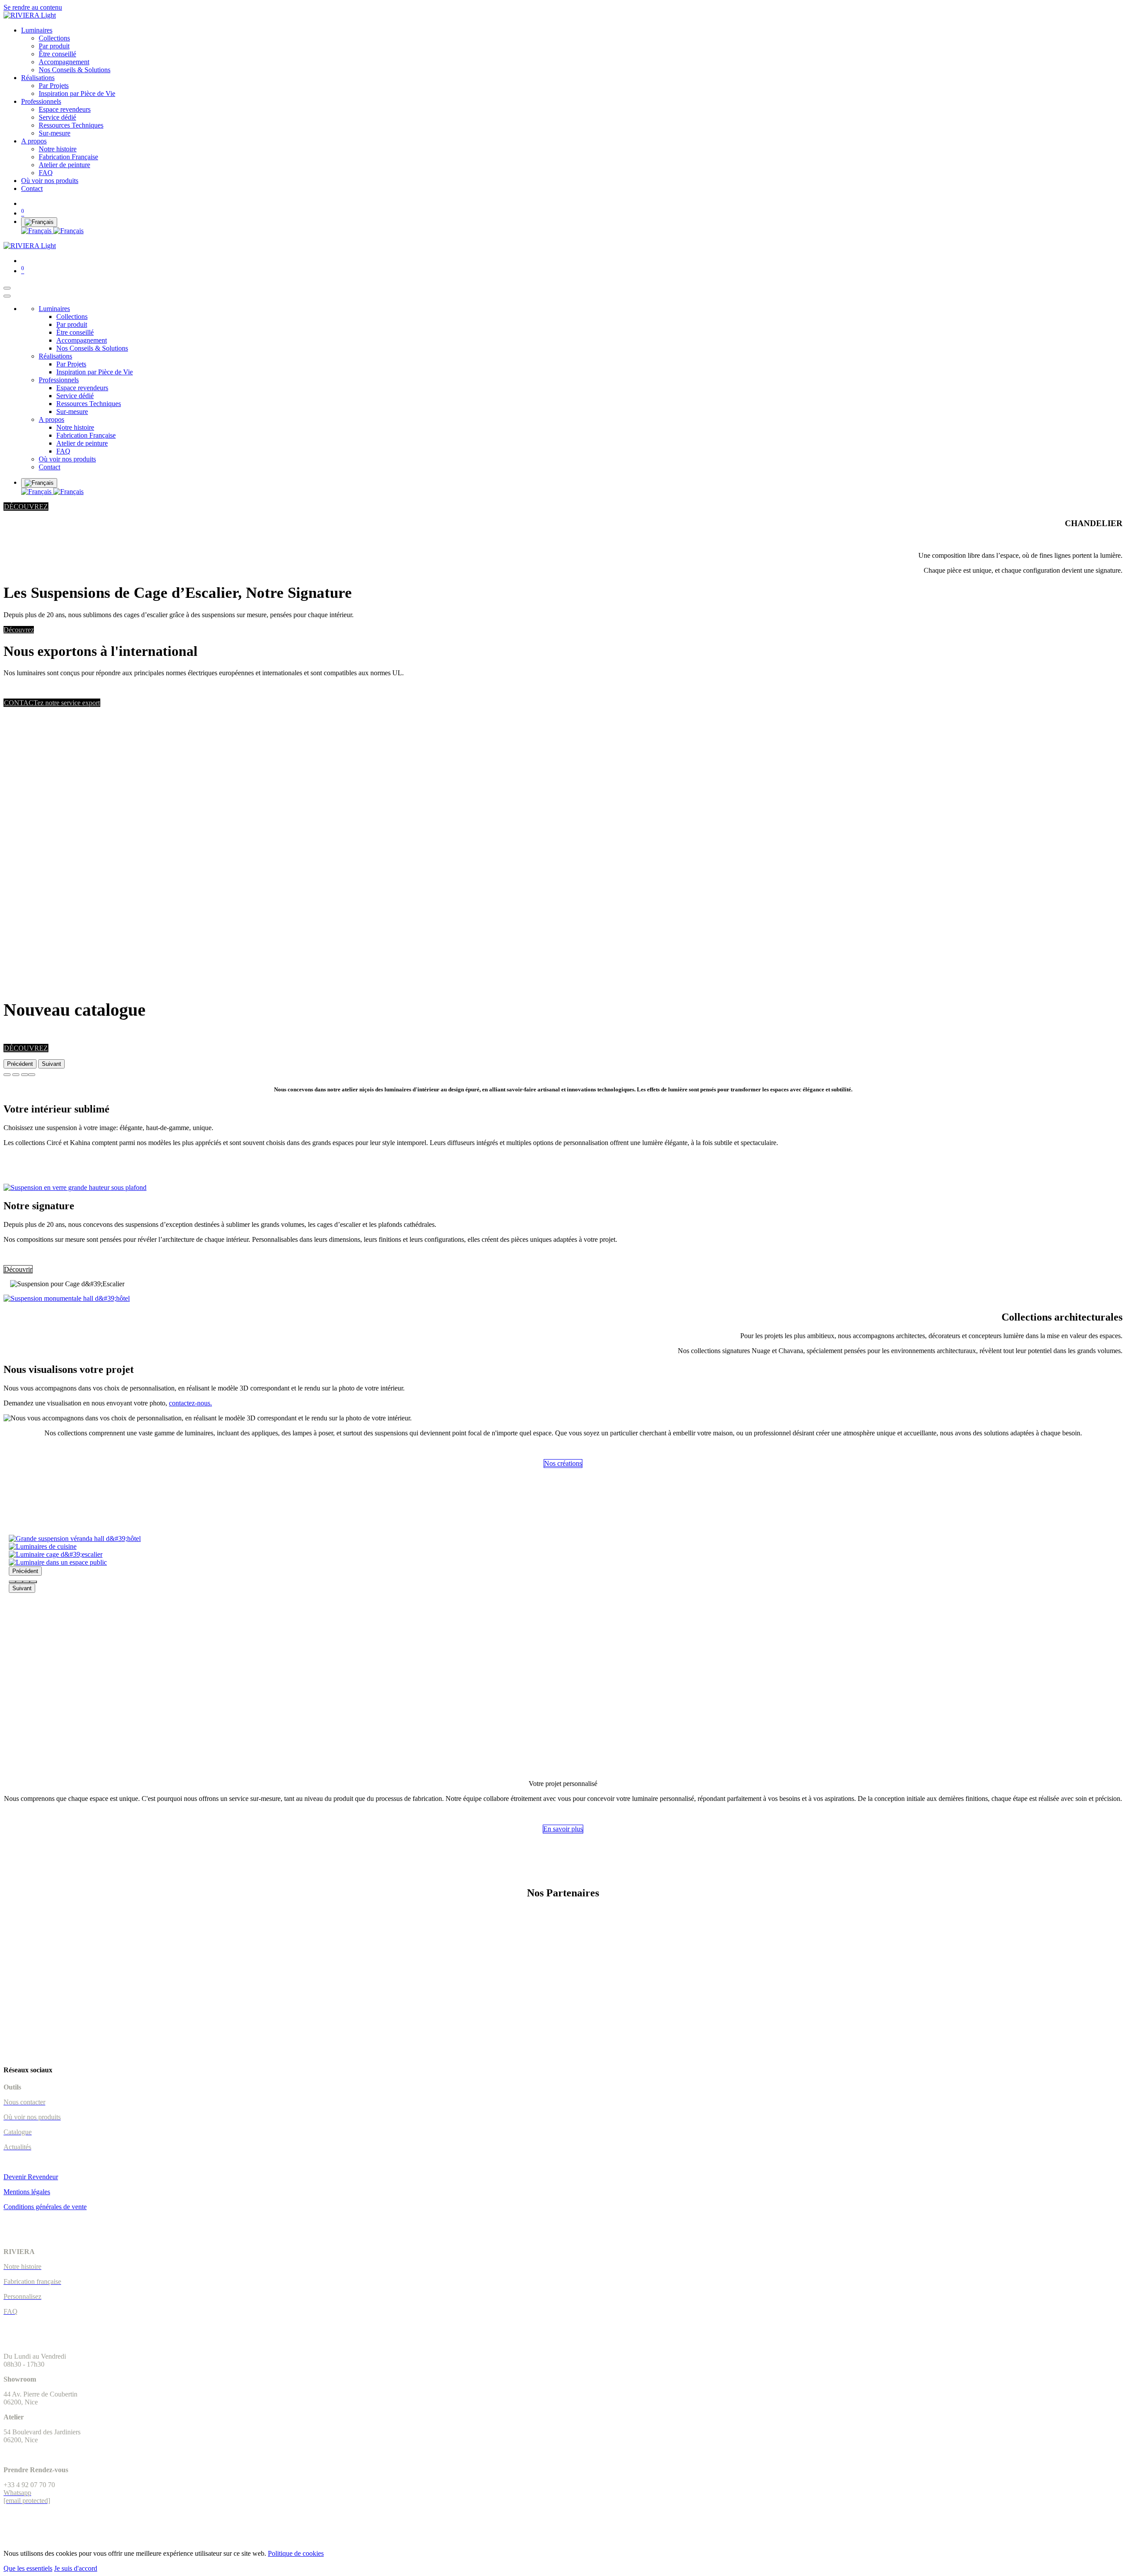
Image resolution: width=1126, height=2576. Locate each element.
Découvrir (18, 1269)
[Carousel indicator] (12, 1582)
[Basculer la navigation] (7, 288)
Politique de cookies (296, 2553)
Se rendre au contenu (33, 7)
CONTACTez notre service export (52, 703)
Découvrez (19, 630)
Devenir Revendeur (31, 2177)
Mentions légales (27, 2192)
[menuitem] (37, 30)
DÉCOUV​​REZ (26, 507)
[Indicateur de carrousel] (7, 1075)
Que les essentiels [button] (28, 2568)
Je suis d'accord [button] (76, 2568)
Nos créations (563, 1463)
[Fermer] (7, 296)
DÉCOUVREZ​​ (26, 1048)
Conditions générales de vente (45, 2207)
